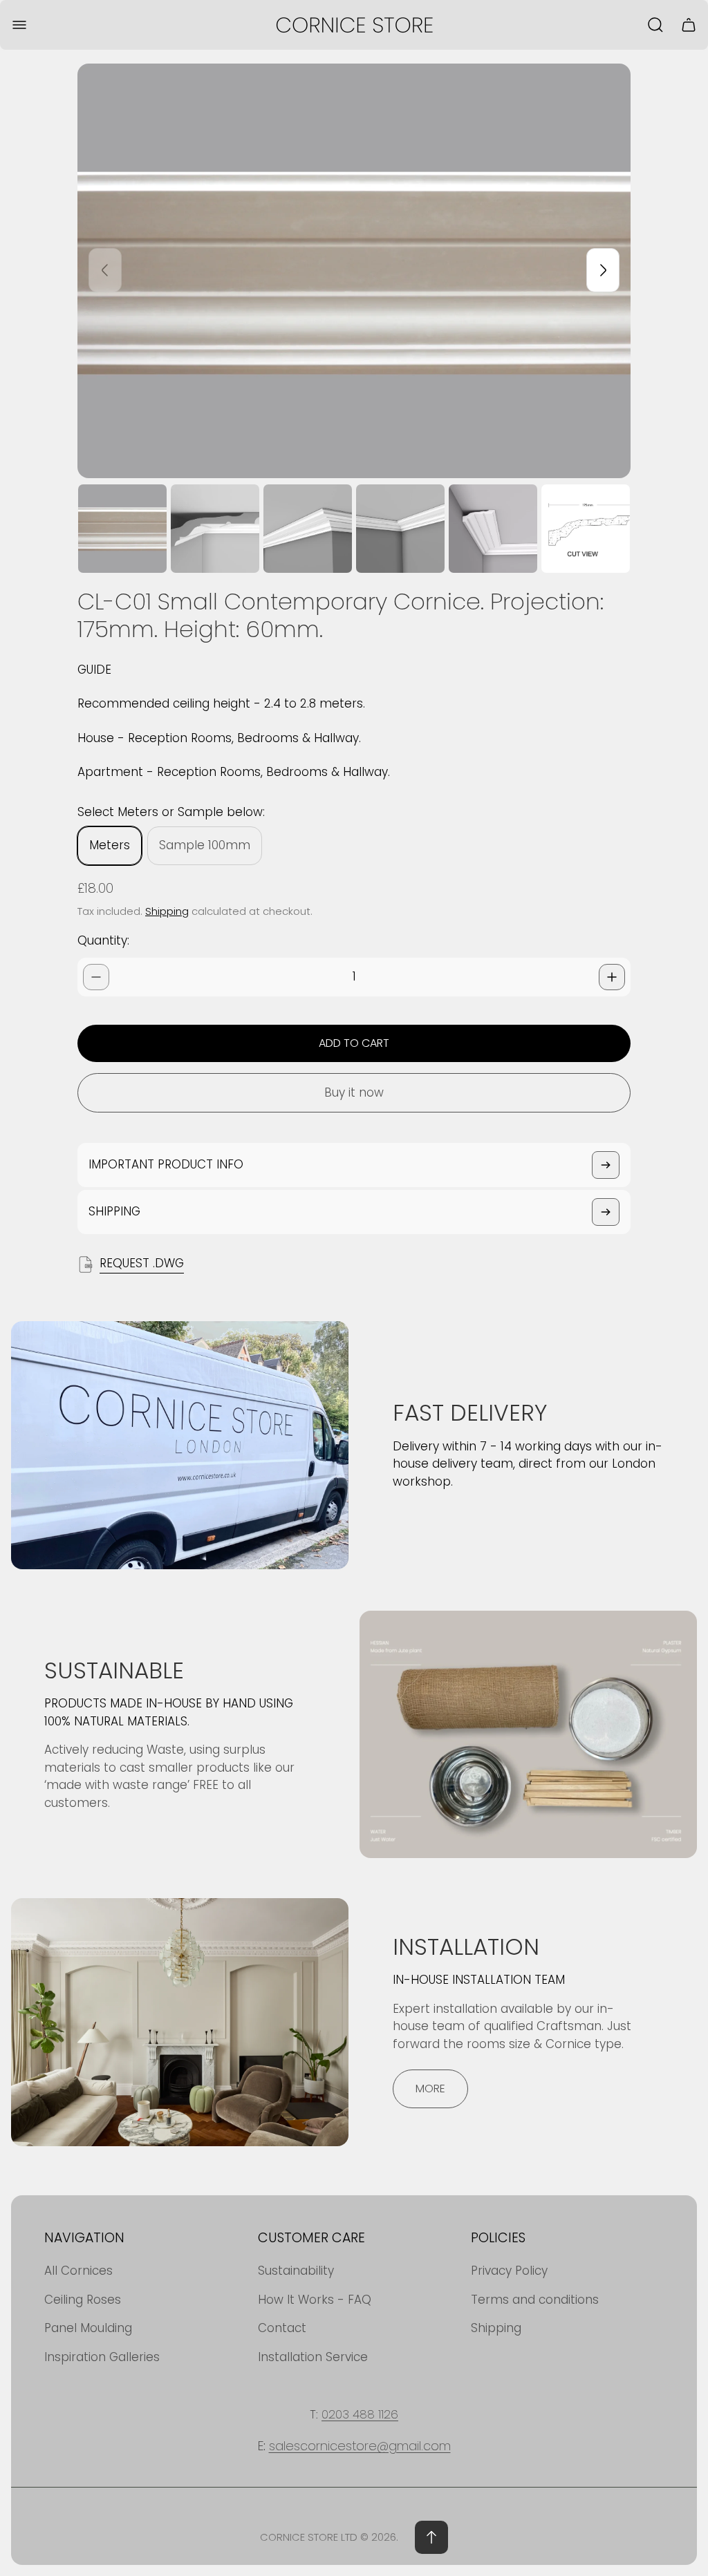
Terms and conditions (535, 2300)
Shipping (167, 911)
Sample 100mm (205, 845)
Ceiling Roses (83, 2300)
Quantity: (103, 940)
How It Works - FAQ (315, 2300)
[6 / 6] (586, 529)
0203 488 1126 (360, 2414)
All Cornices (78, 2271)
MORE (430, 2089)
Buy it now (354, 1092)
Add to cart (354, 1043)
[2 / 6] (215, 529)
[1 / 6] (122, 529)
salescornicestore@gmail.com (360, 2446)
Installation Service (313, 2357)
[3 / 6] (308, 529)
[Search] (655, 25)
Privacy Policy (509, 2271)
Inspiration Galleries (102, 2357)
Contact (282, 2328)
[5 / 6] (493, 529)
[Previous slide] (105, 270)
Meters (110, 845)
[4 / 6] (400, 529)
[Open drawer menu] (19, 25)
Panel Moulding (88, 2328)
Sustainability (296, 2271)
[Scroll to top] (431, 2537)
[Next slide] (603, 270)
